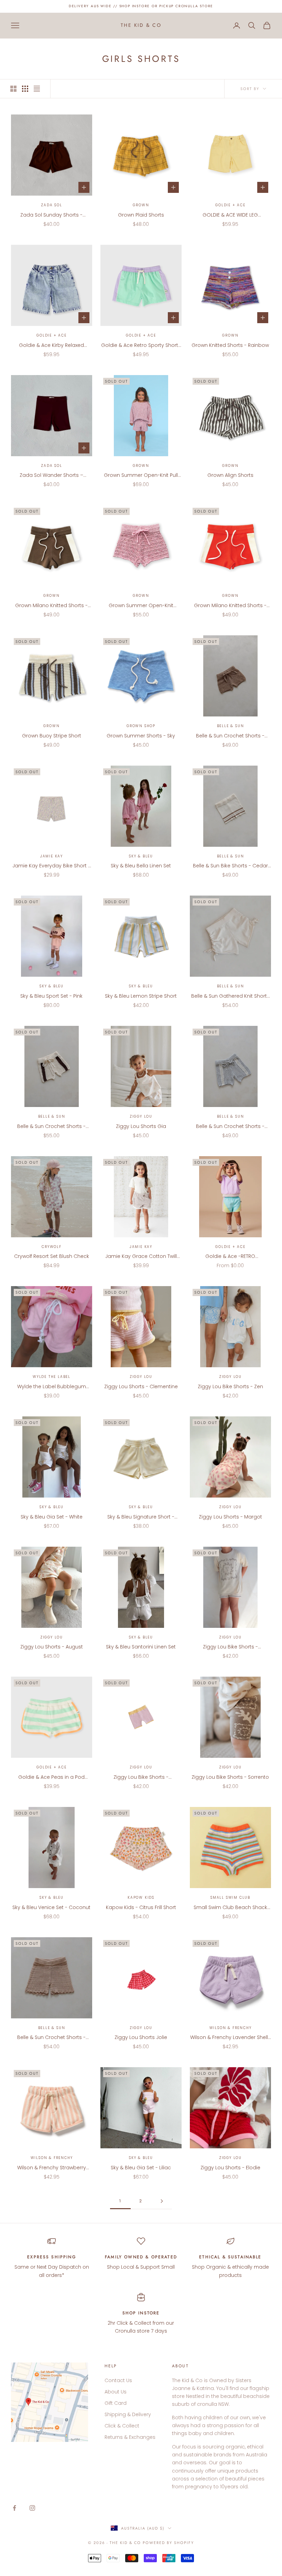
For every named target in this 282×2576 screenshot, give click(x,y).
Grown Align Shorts (230, 475)
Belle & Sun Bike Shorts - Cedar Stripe (230, 866)
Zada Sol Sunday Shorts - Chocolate (51, 215)
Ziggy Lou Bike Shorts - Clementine (141, 1777)
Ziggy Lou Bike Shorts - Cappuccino (230, 1647)
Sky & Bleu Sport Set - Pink (51, 996)
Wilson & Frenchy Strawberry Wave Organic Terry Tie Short (52, 2168)
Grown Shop (141, 726)
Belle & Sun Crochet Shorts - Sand (51, 2038)
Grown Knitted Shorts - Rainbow (230, 345)
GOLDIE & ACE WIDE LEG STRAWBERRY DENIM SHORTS (230, 215)
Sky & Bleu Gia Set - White (52, 1517)
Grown (141, 205)
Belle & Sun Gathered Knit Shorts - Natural (230, 996)
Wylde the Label (52, 1377)
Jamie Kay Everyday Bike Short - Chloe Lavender (51, 866)
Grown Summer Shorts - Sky (141, 736)
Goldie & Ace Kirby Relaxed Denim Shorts (51, 346)
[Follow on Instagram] (32, 2508)
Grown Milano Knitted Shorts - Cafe (51, 606)
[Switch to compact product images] (37, 89)
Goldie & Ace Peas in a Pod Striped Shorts (51, 1777)
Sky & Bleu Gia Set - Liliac (141, 2168)
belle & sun (231, 1116)
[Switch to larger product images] (13, 89)
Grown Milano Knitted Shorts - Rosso (230, 606)
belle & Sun (231, 726)
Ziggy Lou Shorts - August (52, 1647)
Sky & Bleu (141, 856)
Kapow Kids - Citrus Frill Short (141, 1907)
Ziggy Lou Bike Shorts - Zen (230, 1386)
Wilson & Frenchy (231, 2028)
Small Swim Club (230, 1898)
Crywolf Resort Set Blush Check (52, 1256)
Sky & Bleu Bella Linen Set (141, 866)
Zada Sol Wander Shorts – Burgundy (51, 475)
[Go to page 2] (162, 2201)
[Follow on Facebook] (14, 2508)
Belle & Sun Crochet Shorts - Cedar (230, 736)
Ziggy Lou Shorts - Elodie (230, 2168)
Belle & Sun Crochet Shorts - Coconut (51, 1127)
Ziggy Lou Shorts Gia (141, 1126)
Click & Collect (122, 2426)
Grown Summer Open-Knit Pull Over (141, 475)
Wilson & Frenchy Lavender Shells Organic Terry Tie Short (230, 2038)
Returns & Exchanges (130, 2437)
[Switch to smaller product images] (25, 89)
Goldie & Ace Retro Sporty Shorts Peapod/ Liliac (141, 346)
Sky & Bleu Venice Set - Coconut (51, 1907)
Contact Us (118, 2380)
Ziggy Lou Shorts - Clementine (141, 1386)
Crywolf (52, 1247)
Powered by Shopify (168, 2543)
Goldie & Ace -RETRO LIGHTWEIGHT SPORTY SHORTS (230, 1257)
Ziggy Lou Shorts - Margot (230, 1517)
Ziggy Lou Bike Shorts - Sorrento (230, 1777)
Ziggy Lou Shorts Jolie (141, 2037)
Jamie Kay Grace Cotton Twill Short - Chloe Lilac (141, 1257)
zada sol (51, 205)
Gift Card (116, 2403)
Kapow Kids (141, 1898)
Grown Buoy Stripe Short (52, 736)
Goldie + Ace (230, 205)
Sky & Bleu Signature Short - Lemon (141, 1517)
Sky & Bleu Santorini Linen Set (141, 1647)
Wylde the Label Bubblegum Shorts (52, 1387)
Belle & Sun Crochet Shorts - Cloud (230, 1127)
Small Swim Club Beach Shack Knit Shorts (230, 1908)
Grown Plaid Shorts (141, 215)
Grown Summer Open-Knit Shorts (141, 606)
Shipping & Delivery (128, 2414)
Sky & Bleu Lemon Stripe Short (141, 996)
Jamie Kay (52, 856)
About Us (116, 2392)
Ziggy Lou (141, 1116)
